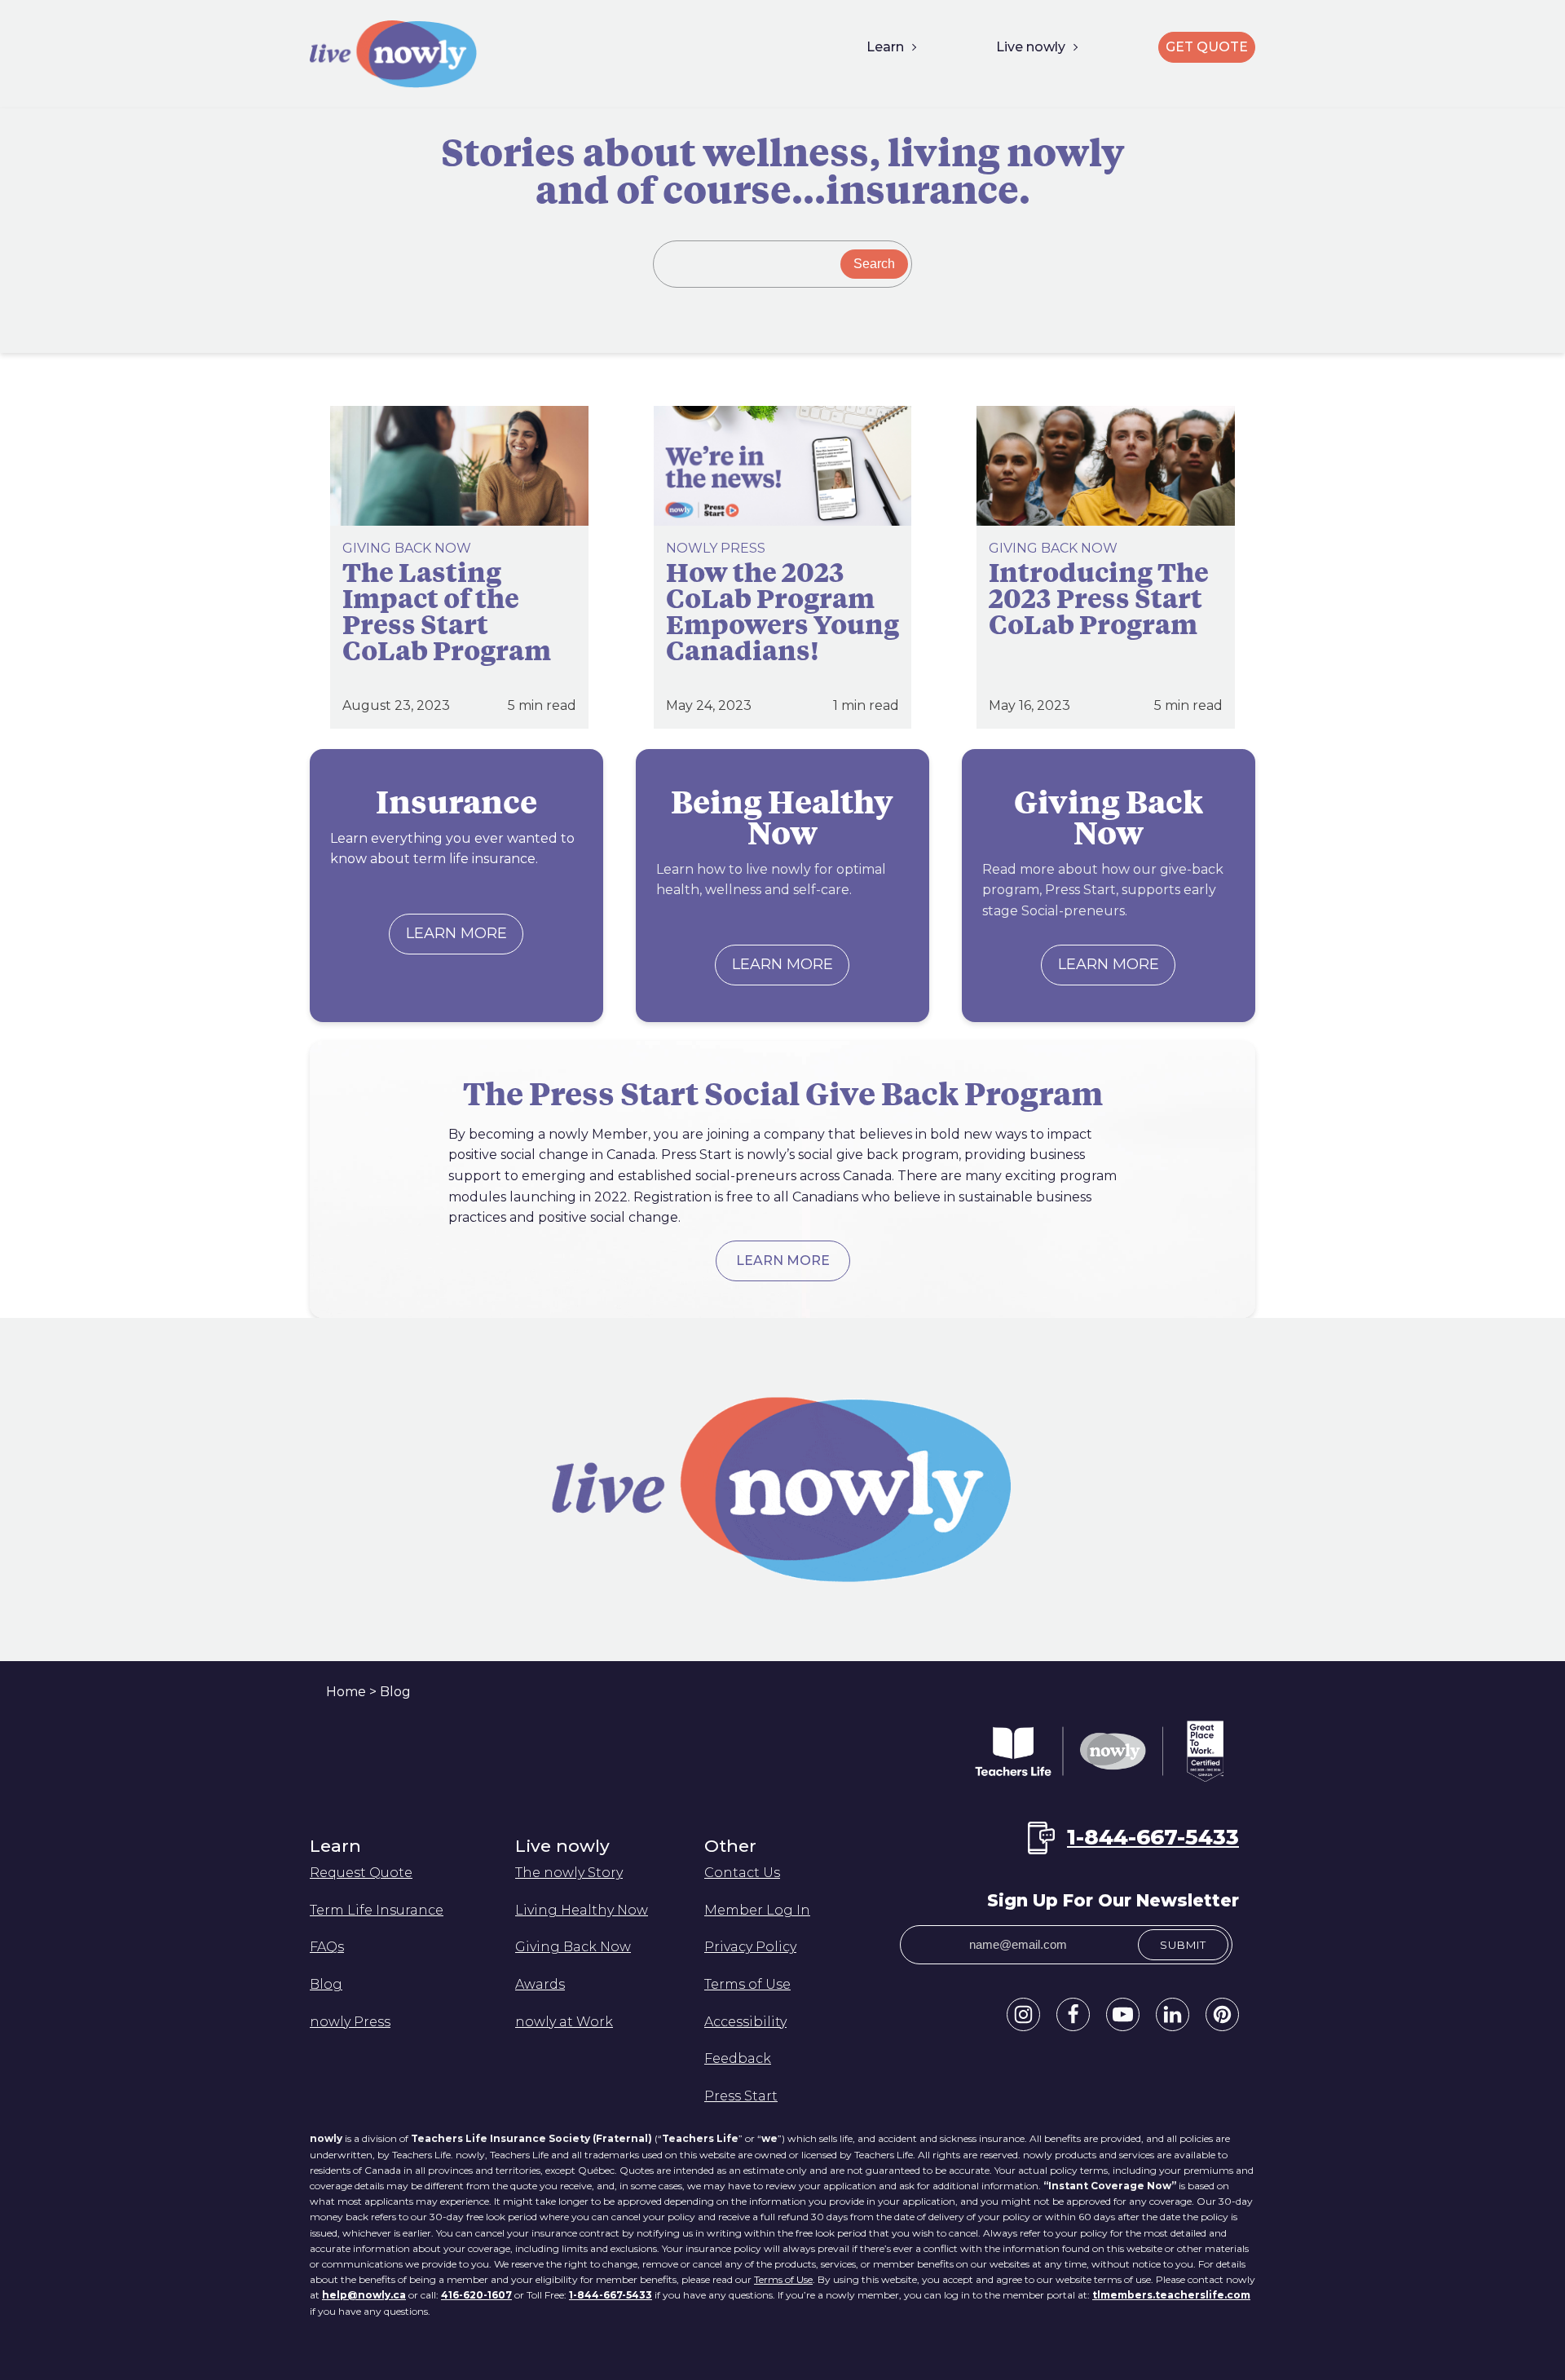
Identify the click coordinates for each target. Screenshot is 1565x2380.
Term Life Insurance (377, 1910)
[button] (1023, 2014)
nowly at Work (564, 2022)
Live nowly (1031, 47)
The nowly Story (569, 1873)
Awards (540, 1984)
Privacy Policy (750, 1947)
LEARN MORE (783, 1261)
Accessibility (745, 2022)
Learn (885, 47)
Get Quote (1207, 47)
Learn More (456, 933)
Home (346, 1692)
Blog (326, 1984)
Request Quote (361, 1873)
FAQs (327, 1947)
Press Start (741, 2096)
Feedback (738, 2058)
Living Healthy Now (582, 1910)
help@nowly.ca (364, 2295)
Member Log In (757, 1910)
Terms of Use (747, 1984)
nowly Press (716, 548)
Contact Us (742, 1873)
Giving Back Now (407, 548)
